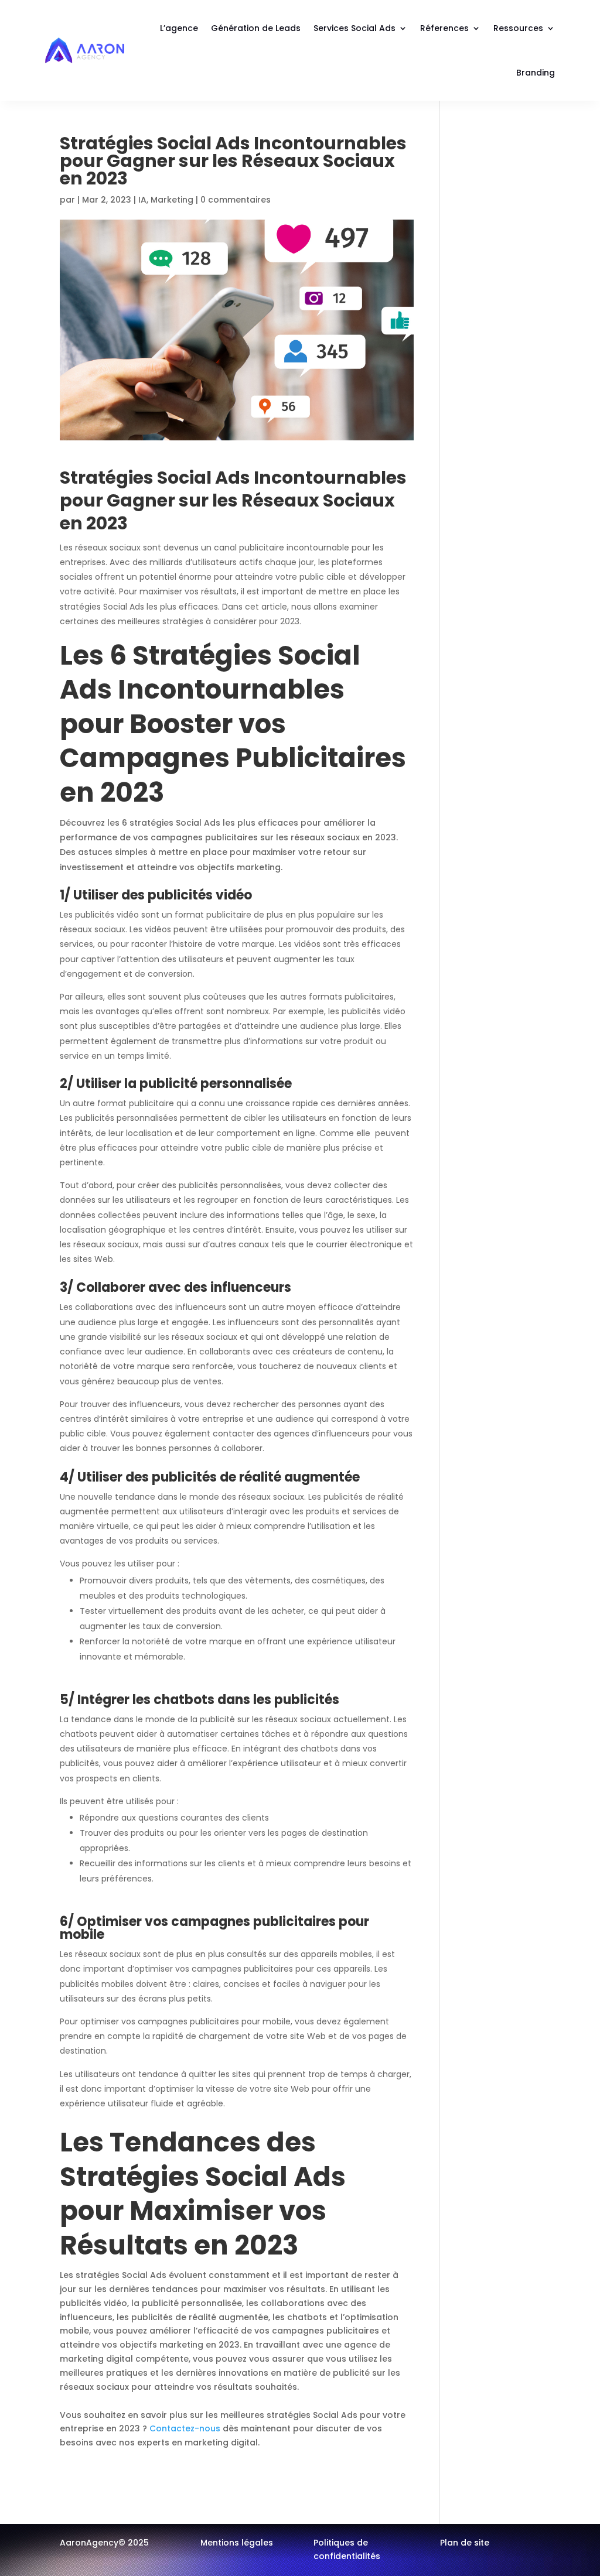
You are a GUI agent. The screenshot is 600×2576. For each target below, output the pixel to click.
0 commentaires (236, 200)
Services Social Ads (354, 28)
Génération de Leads (256, 28)
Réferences (444, 28)
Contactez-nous (184, 2428)
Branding (536, 73)
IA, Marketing (166, 200)
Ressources (518, 28)
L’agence (179, 28)
